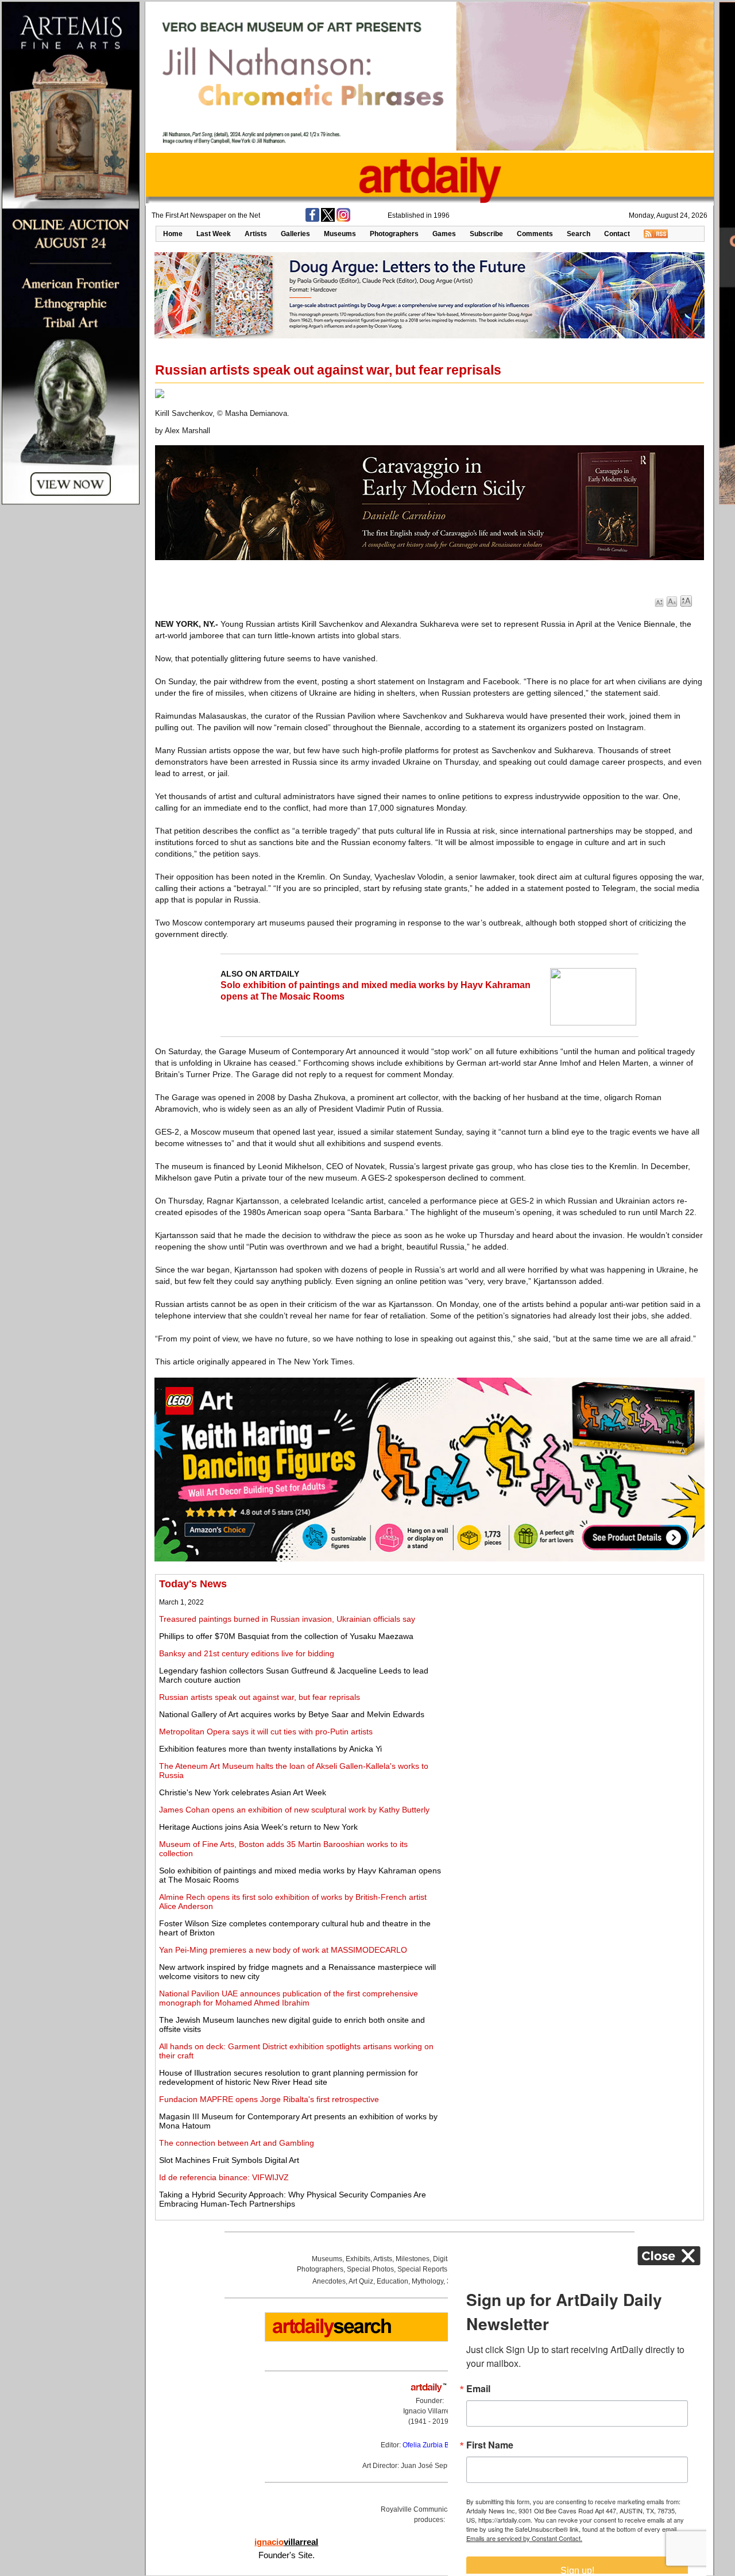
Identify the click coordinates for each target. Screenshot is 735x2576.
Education (392, 2281)
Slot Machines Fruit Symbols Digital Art (229, 2160)
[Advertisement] (572, 1659)
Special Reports (422, 2269)
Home (173, 234)
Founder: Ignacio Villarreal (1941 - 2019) (430, 2411)
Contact (617, 234)
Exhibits (358, 2259)
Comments (535, 234)
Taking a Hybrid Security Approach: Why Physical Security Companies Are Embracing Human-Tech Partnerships (293, 2199)
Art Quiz (361, 2281)
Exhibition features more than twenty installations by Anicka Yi (270, 1749)
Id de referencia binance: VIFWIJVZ (224, 2177)
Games (444, 234)
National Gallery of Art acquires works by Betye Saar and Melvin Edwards (292, 1714)
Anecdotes (329, 2281)
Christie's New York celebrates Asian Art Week (243, 1792)
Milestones (413, 2259)
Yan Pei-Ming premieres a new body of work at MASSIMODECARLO (283, 1950)
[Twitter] (328, 219)
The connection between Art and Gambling (237, 2143)
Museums (340, 234)
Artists (256, 234)
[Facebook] (312, 219)
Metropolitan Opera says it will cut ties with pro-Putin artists (266, 1732)
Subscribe (486, 234)
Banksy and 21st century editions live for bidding (247, 1653)
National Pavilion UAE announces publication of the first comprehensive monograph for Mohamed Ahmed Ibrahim (289, 1998)
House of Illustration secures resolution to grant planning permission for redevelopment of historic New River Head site (289, 2077)
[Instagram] (343, 219)
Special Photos (370, 2269)
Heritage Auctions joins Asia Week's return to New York (258, 1827)
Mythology (428, 2281)
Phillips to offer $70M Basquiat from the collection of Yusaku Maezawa (286, 1636)
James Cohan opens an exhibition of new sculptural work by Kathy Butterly (294, 1810)
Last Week (214, 234)
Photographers (394, 234)
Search (579, 234)
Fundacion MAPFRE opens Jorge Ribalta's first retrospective (269, 2099)
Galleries (295, 234)
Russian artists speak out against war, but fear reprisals (260, 1697)
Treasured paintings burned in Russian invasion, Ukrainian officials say (287, 1619)
